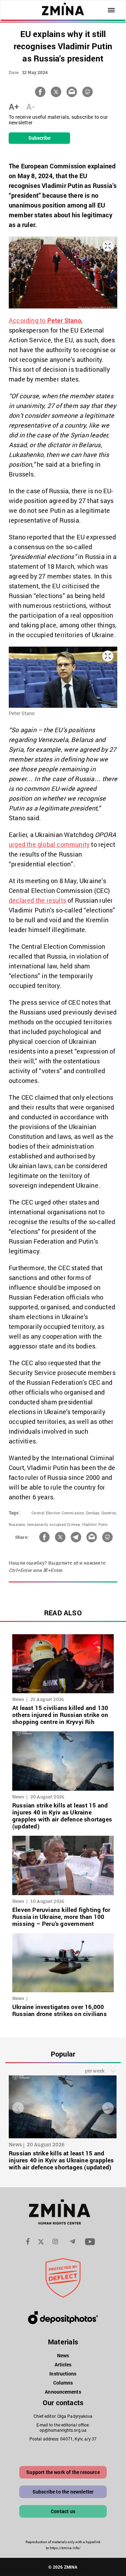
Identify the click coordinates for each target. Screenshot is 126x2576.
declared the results (37, 900)
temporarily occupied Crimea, (54, 1524)
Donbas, (93, 1513)
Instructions (63, 2374)
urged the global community (49, 844)
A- (31, 107)
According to (45, 320)
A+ (14, 107)
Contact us (63, 2511)
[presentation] (18, 2108)
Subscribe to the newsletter (63, 2492)
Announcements (63, 2392)
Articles (63, 2364)
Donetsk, (109, 1513)
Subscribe (40, 138)
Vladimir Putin (95, 1524)
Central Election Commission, (58, 1513)
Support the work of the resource (63, 2472)
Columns (63, 2383)
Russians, (17, 1524)
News (63, 2355)
